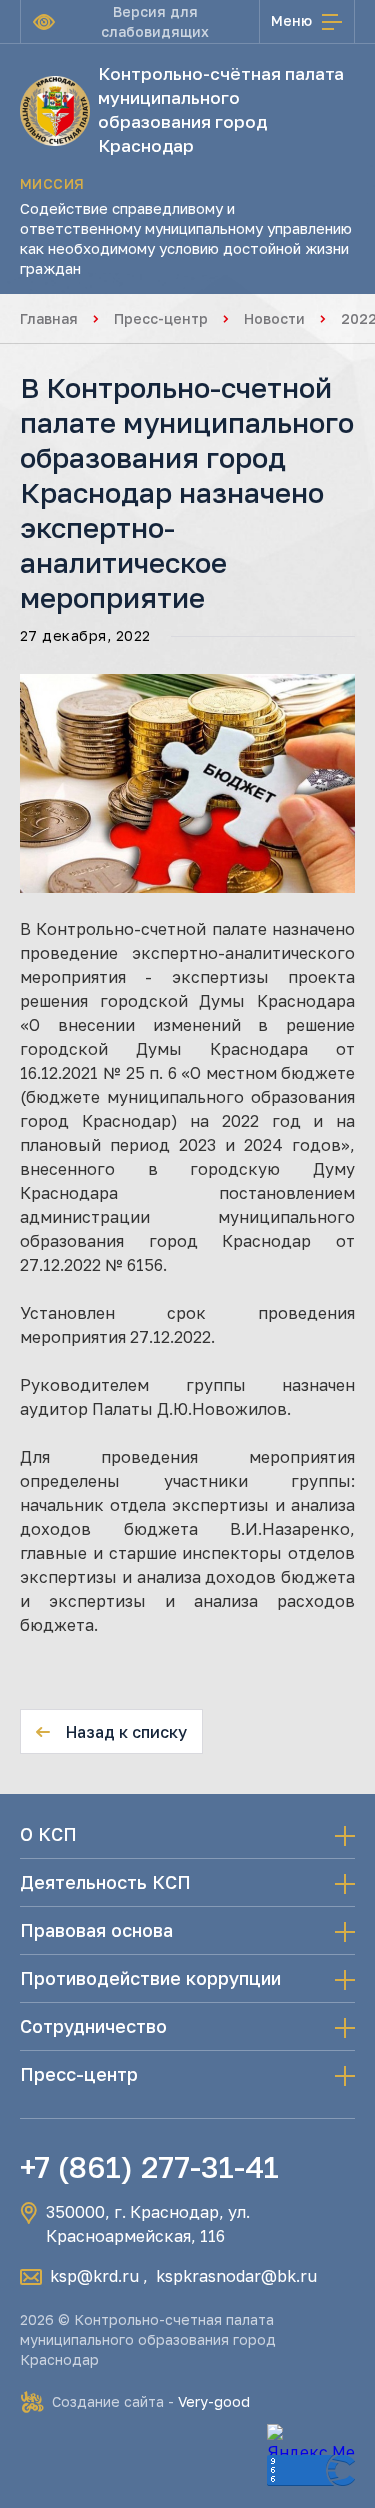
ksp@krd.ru (94, 2276)
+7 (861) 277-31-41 (149, 2167)
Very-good (214, 2401)
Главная (49, 318)
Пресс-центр (161, 318)
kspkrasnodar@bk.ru (236, 2276)
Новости (274, 318)
